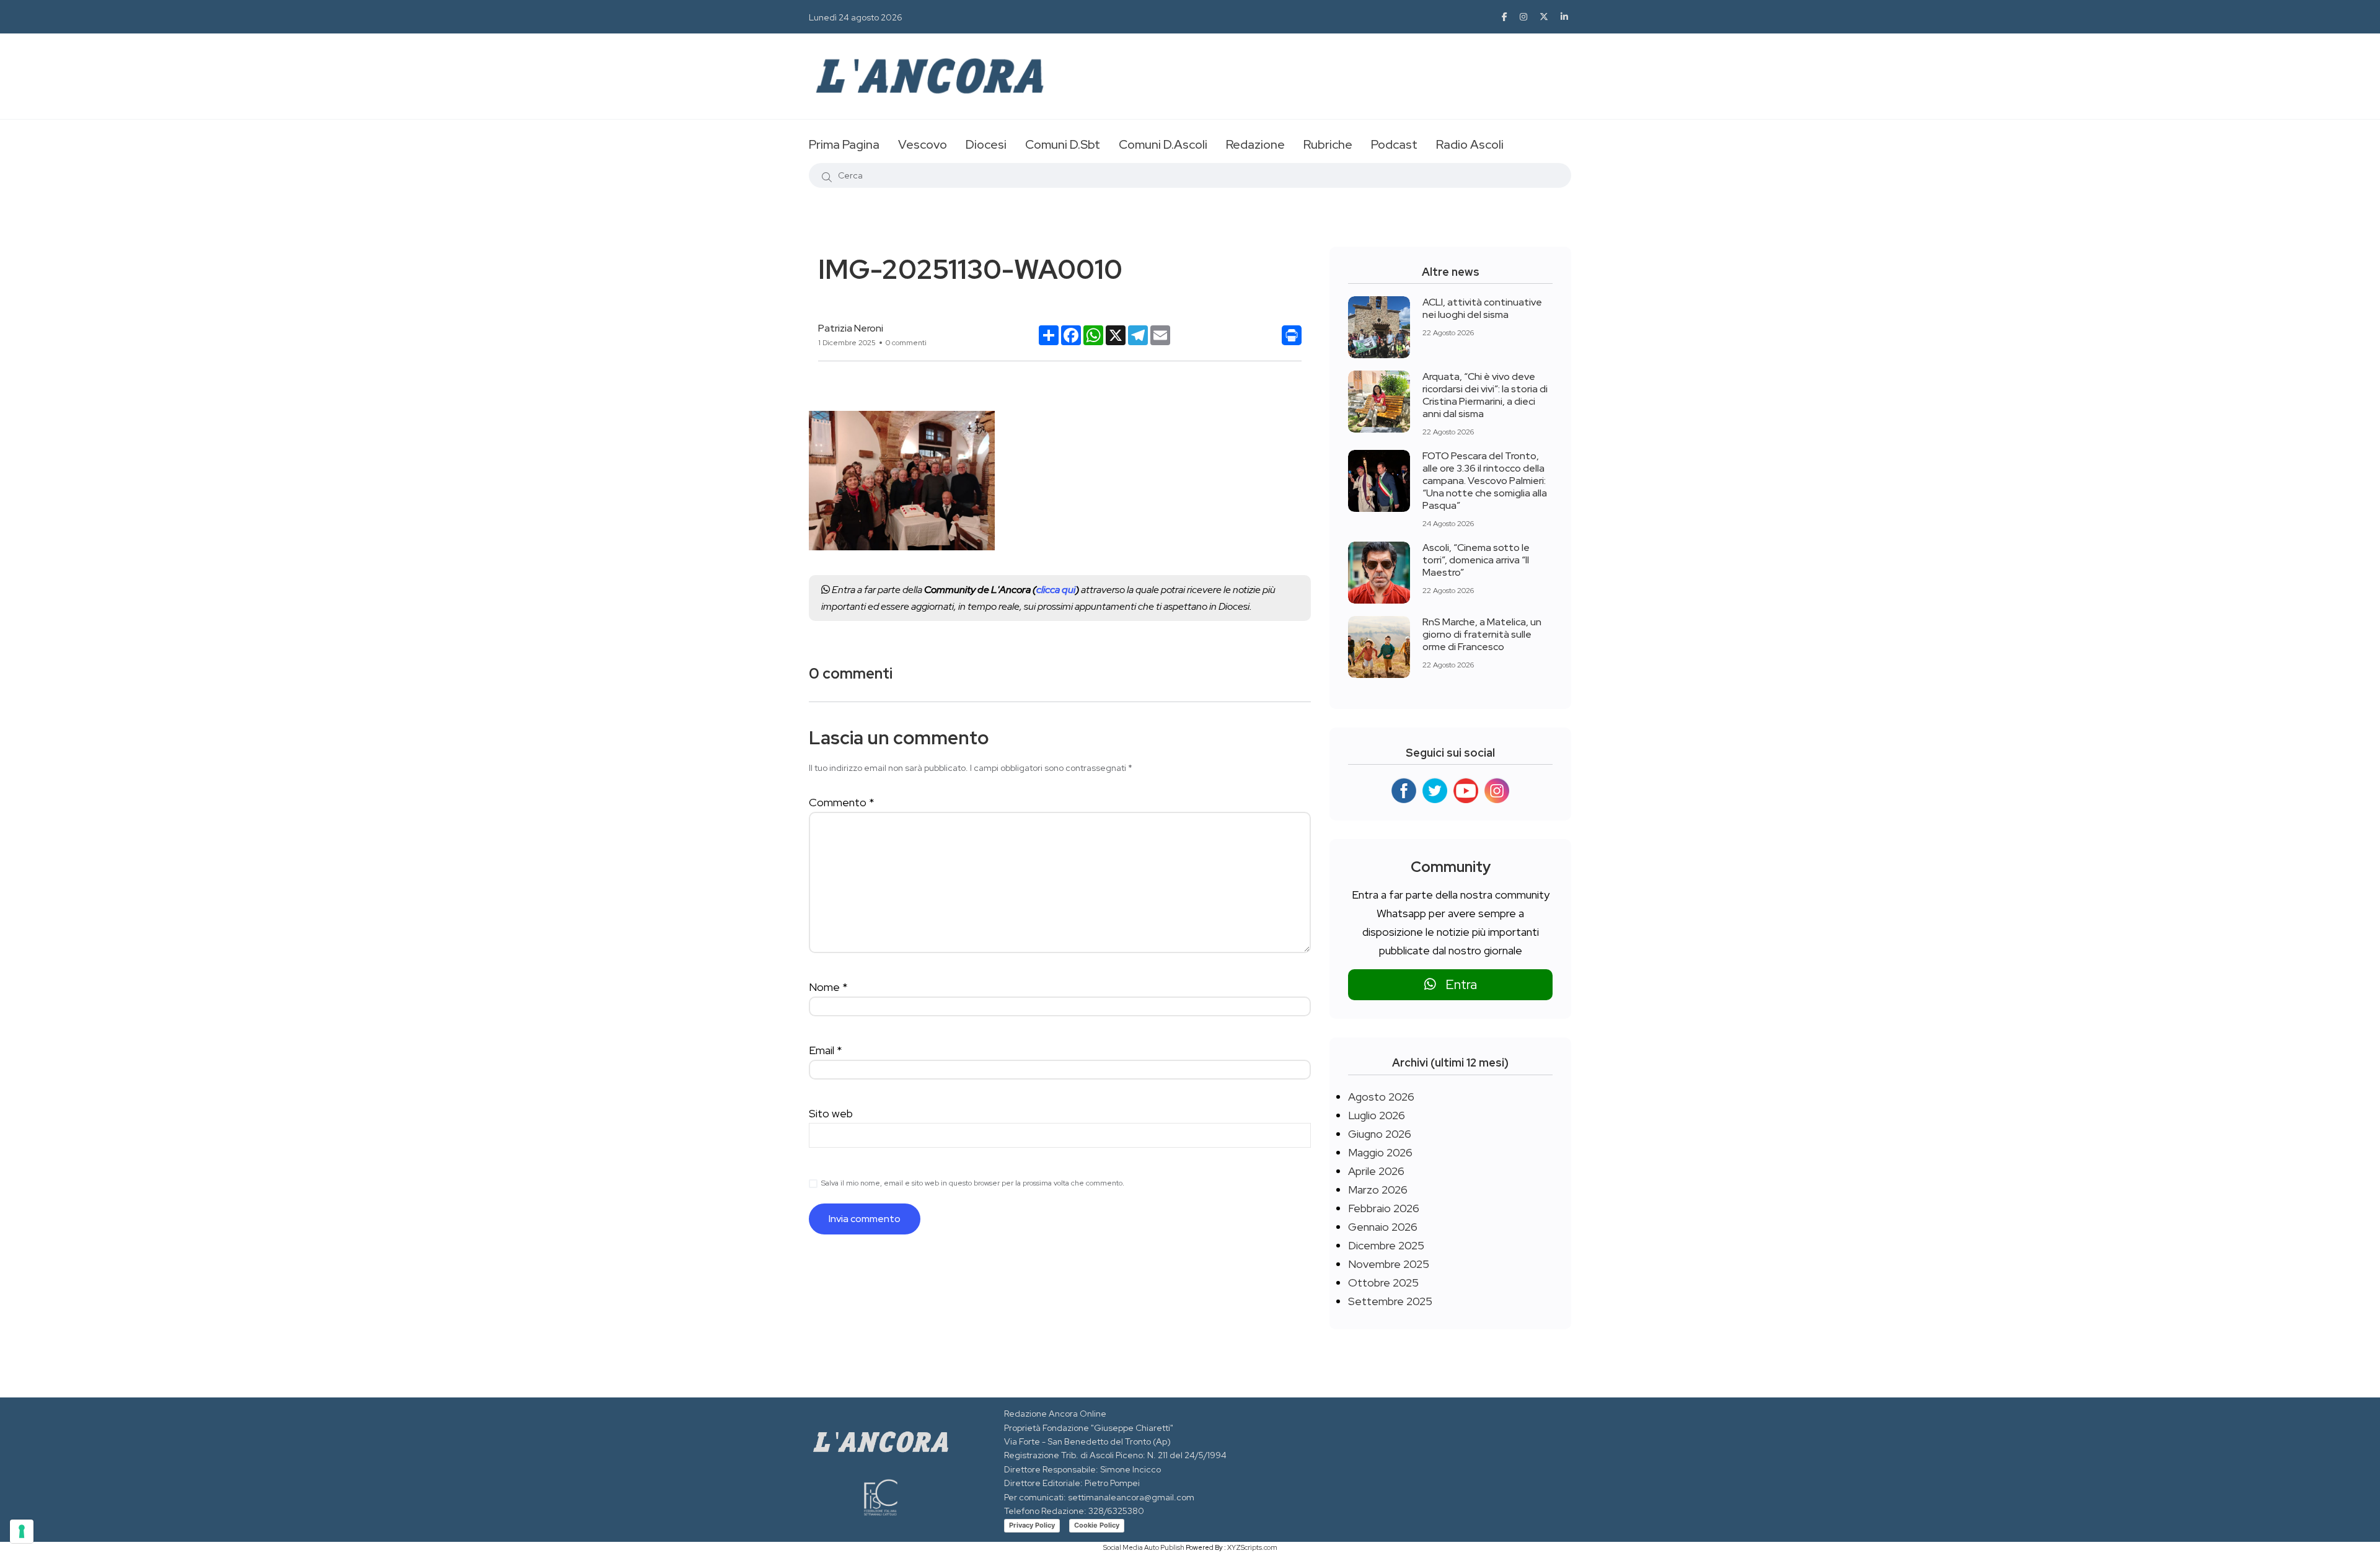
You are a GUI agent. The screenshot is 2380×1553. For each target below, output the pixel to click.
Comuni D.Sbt (1063, 144)
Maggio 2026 (1380, 1152)
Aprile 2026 (1376, 1171)
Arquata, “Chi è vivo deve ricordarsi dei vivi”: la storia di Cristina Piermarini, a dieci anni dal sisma (1485, 395)
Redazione (1255, 144)
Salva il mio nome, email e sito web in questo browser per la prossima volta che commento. (973, 1183)
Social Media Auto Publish (1144, 1547)
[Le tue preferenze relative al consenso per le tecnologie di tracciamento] (22, 1531)
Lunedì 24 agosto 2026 (856, 17)
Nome (828, 987)
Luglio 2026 (1377, 1115)
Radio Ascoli (1470, 144)
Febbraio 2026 (1384, 1208)
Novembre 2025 (1389, 1264)
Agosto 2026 (1381, 1097)
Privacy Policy (1032, 1525)
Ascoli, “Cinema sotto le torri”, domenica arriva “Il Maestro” (1476, 560)
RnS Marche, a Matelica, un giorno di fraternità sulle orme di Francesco (1482, 634)
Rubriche (1328, 144)
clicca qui (1056, 590)
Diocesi (986, 144)
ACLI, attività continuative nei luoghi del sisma (1482, 308)
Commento (842, 802)
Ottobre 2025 (1383, 1282)
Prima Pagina (844, 144)
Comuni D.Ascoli (1163, 144)
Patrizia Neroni (851, 328)
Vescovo (923, 144)
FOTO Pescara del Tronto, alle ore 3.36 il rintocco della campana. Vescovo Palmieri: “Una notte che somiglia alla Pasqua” (1485, 481)
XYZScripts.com (1252, 1547)
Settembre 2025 (1390, 1301)
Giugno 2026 (1380, 1134)
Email (826, 1050)
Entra (1457, 984)
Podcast (1394, 144)
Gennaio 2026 (1383, 1227)
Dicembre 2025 (1386, 1245)
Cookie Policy (1097, 1525)
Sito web (831, 1113)
